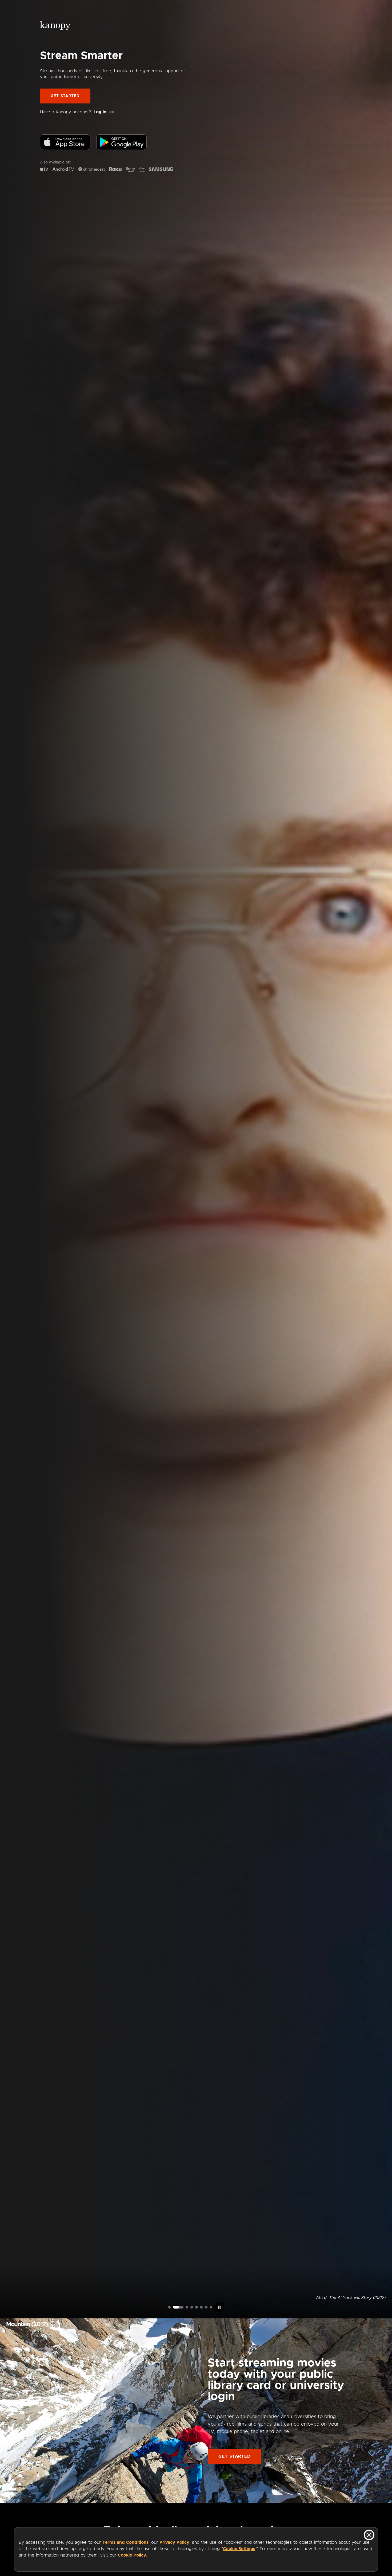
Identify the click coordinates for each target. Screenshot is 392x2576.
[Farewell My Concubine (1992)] (206, 2307)
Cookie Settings (239, 2549)
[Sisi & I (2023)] (211, 2307)
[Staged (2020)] (197, 2307)
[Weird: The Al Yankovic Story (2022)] (174, 2307)
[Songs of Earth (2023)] (183, 2307)
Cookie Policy (132, 2555)
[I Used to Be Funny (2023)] (169, 2307)
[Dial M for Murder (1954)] (201, 2307)
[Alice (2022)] (192, 2307)
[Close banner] (369, 2535)
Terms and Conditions (125, 2542)
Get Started (65, 96)
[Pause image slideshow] (219, 2307)
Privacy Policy (174, 2542)
